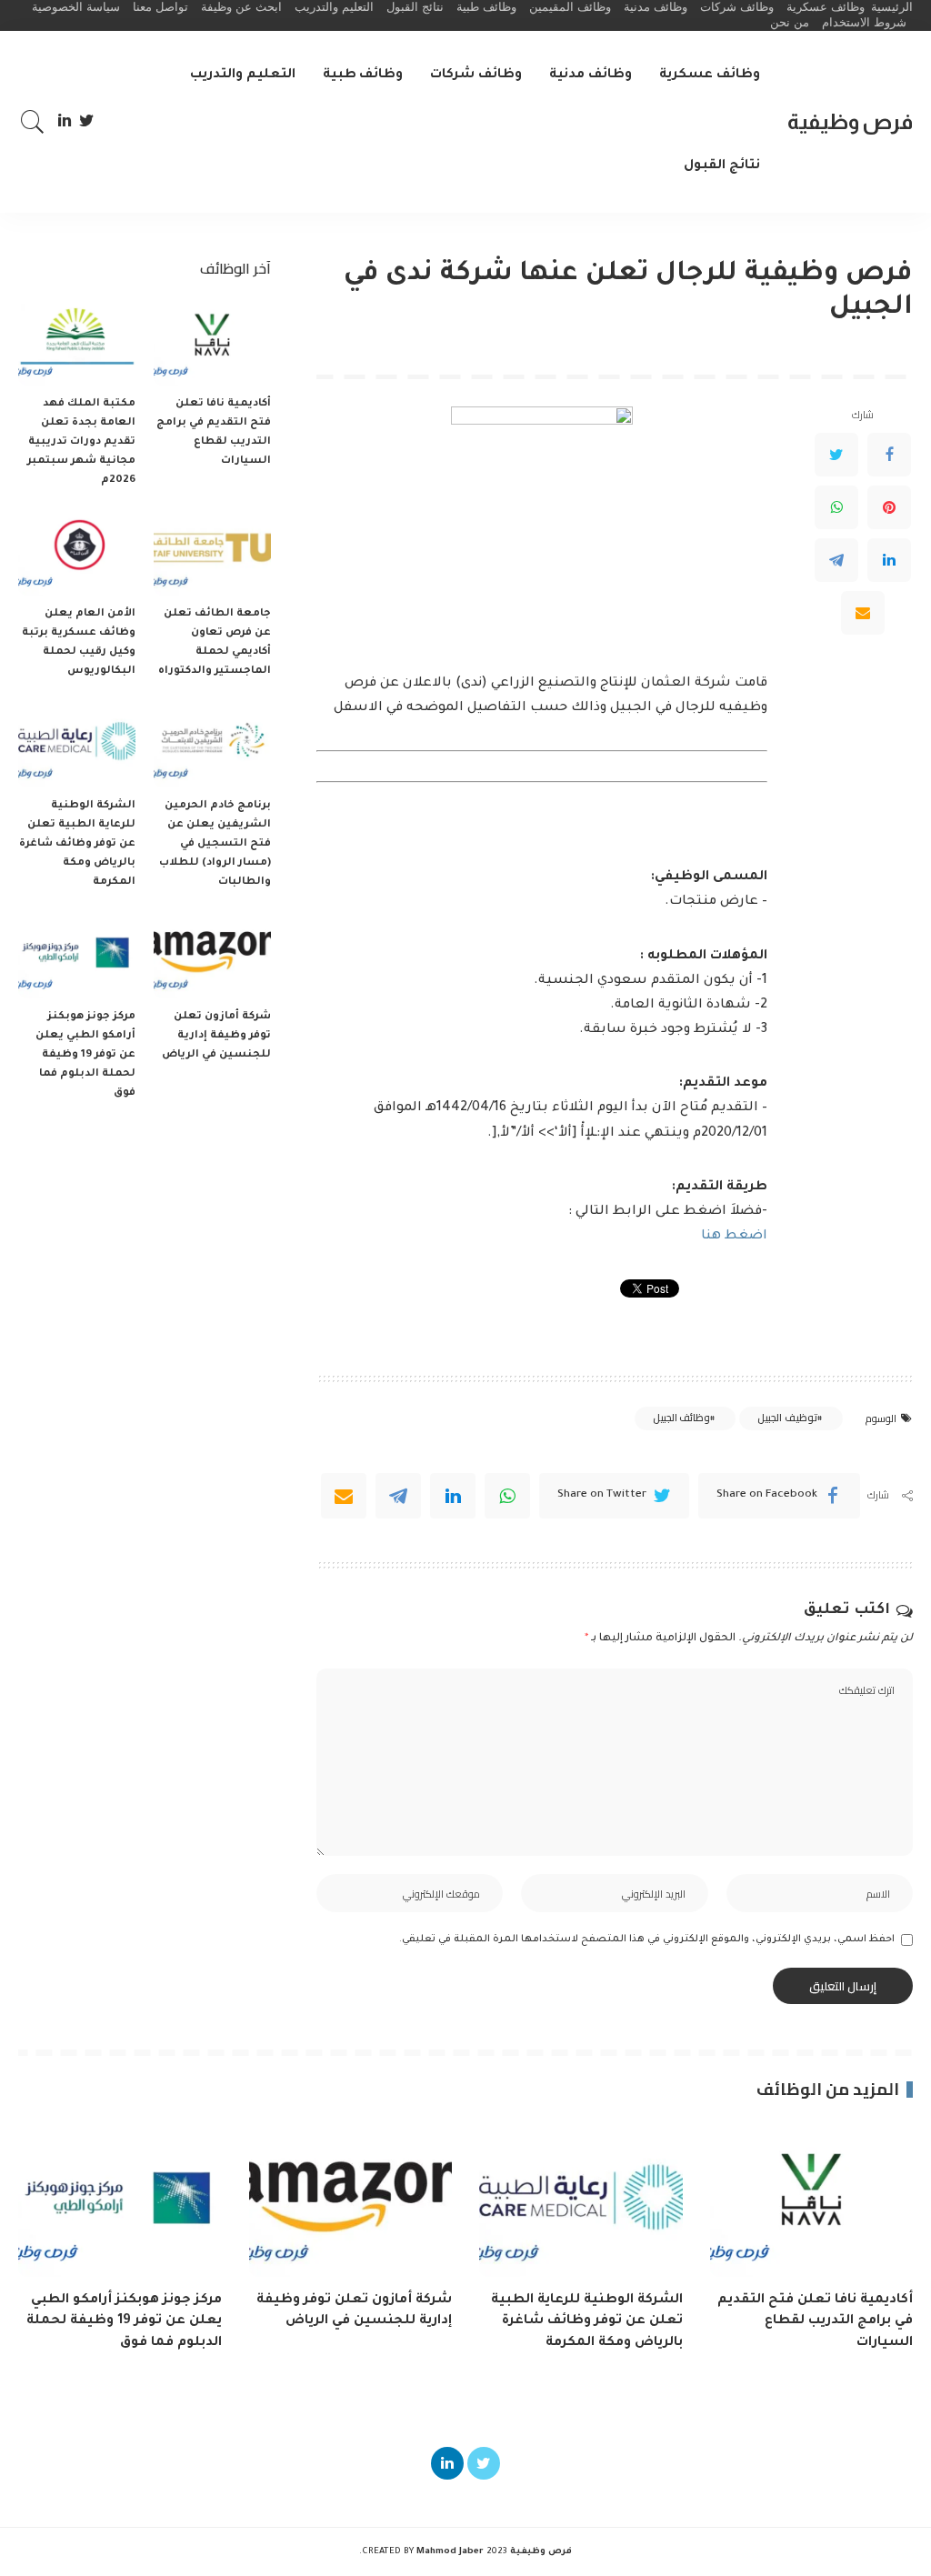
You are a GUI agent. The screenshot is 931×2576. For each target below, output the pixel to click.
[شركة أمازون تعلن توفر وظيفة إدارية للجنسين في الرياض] (212, 954)
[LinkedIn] (65, 122)
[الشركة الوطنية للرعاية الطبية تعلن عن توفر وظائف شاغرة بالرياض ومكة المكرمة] (77, 743)
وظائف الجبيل (681, 1418)
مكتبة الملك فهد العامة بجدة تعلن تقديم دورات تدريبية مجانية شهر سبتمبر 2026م (81, 442)
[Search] (33, 122)
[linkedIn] (453, 1496)
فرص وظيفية (850, 121)
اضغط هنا (734, 1237)
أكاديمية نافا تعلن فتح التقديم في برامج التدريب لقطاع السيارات (815, 2321)
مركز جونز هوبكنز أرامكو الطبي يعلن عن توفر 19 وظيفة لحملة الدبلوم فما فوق (85, 1055)
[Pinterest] (889, 507)
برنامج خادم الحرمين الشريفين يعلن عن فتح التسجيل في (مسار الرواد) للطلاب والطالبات (215, 844)
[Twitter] (87, 122)
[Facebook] (889, 455)
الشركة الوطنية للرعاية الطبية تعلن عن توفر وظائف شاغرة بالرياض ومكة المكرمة (77, 844)
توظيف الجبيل (787, 1418)
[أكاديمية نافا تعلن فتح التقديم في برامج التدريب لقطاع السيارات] (212, 341)
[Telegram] (836, 560)
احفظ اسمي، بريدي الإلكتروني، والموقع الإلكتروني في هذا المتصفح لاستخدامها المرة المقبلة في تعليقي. (647, 1940)
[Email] (863, 613)
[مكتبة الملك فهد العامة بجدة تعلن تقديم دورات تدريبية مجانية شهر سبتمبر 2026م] (77, 341)
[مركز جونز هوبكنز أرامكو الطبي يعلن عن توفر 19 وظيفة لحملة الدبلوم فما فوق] (77, 954)
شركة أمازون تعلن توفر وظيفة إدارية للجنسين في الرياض (216, 1036)
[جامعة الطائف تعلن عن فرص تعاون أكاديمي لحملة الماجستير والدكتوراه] (212, 552)
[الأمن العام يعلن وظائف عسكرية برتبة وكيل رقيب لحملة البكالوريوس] (77, 552)
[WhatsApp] (836, 507)
